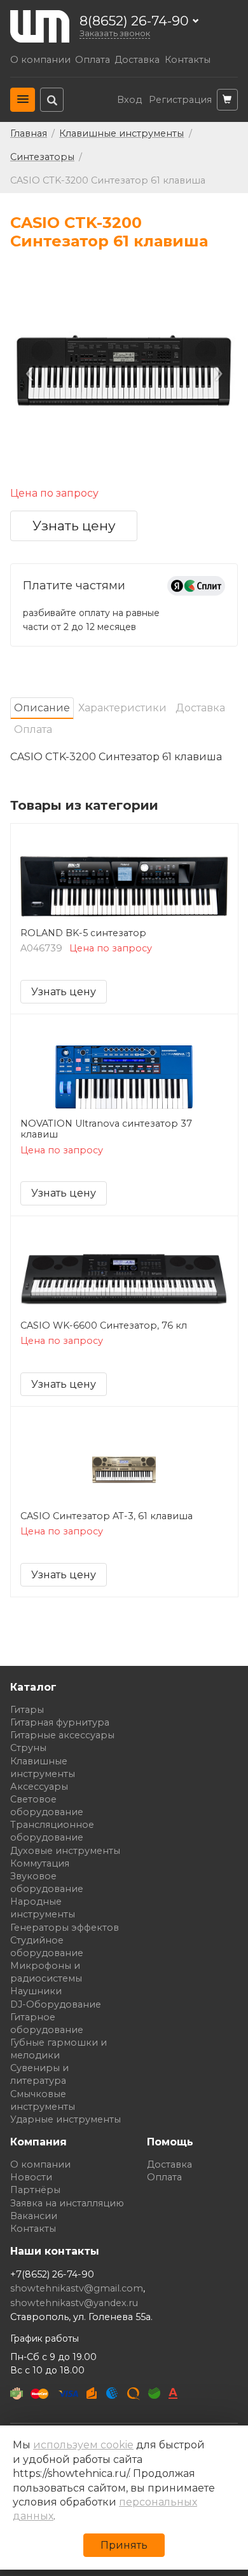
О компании (40, 60)
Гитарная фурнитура (60, 1722)
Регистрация (180, 100)
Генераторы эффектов (65, 1928)
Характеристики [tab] (122, 708)
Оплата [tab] (33, 729)
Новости (31, 2177)
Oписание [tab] (42, 708)
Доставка (137, 60)
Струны (28, 1748)
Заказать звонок (115, 33)
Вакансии (34, 2216)
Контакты (188, 60)
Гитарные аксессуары (62, 1735)
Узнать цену (74, 526)
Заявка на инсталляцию (67, 2203)
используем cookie (83, 2445)
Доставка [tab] (200, 708)
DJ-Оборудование (56, 2004)
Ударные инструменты (65, 2119)
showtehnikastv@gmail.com (77, 2288)
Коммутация (40, 1863)
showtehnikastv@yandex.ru (74, 2303)
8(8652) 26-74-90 (134, 21)
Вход (129, 100)
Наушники (36, 1991)
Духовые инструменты (65, 1851)
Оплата (93, 60)
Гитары (27, 1710)
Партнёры (35, 2190)
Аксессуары (39, 1787)
